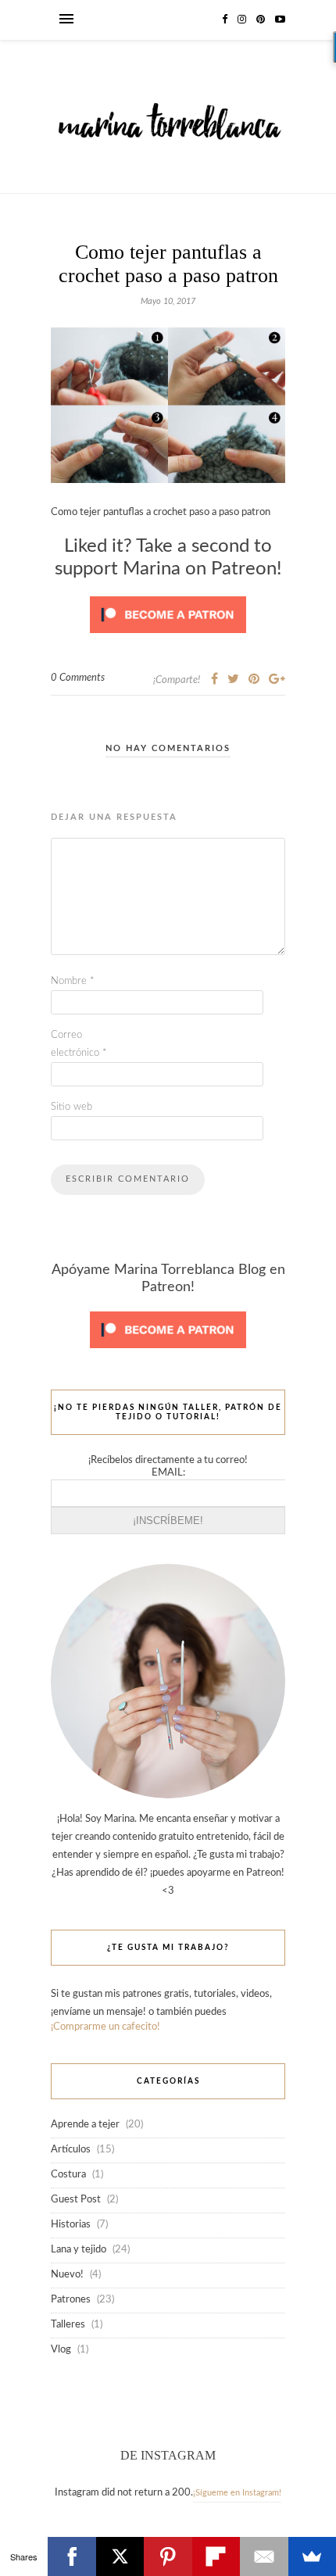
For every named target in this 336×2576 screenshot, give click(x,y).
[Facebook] (71, 2556)
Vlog (61, 2350)
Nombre (73, 981)
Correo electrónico (79, 1044)
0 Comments (78, 678)
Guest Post (76, 2200)
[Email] (264, 2556)
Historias (71, 2225)
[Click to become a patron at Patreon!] (168, 638)
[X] (120, 2556)
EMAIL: (168, 1473)
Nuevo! (67, 2275)
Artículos (71, 2150)
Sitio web (71, 1107)
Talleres (68, 2325)
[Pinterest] (168, 2556)
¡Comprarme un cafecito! (105, 2027)
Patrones (71, 2300)
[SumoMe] (312, 2556)
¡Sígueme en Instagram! (237, 2493)
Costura (68, 2175)
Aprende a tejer (85, 2125)
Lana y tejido (79, 2250)
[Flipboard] (216, 2556)
